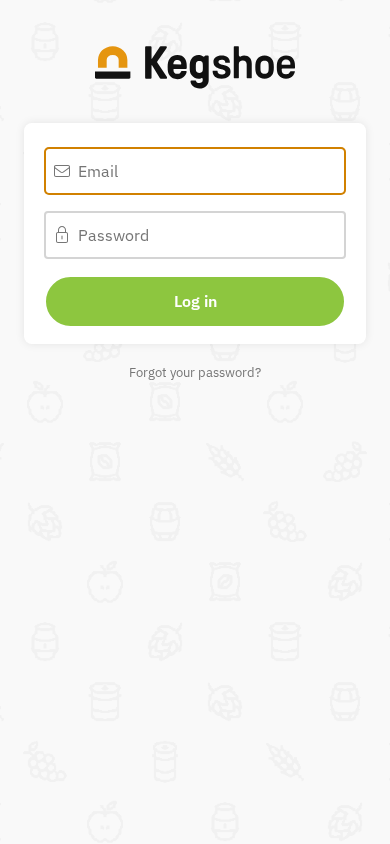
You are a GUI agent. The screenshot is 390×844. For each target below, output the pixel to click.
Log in (195, 301)
